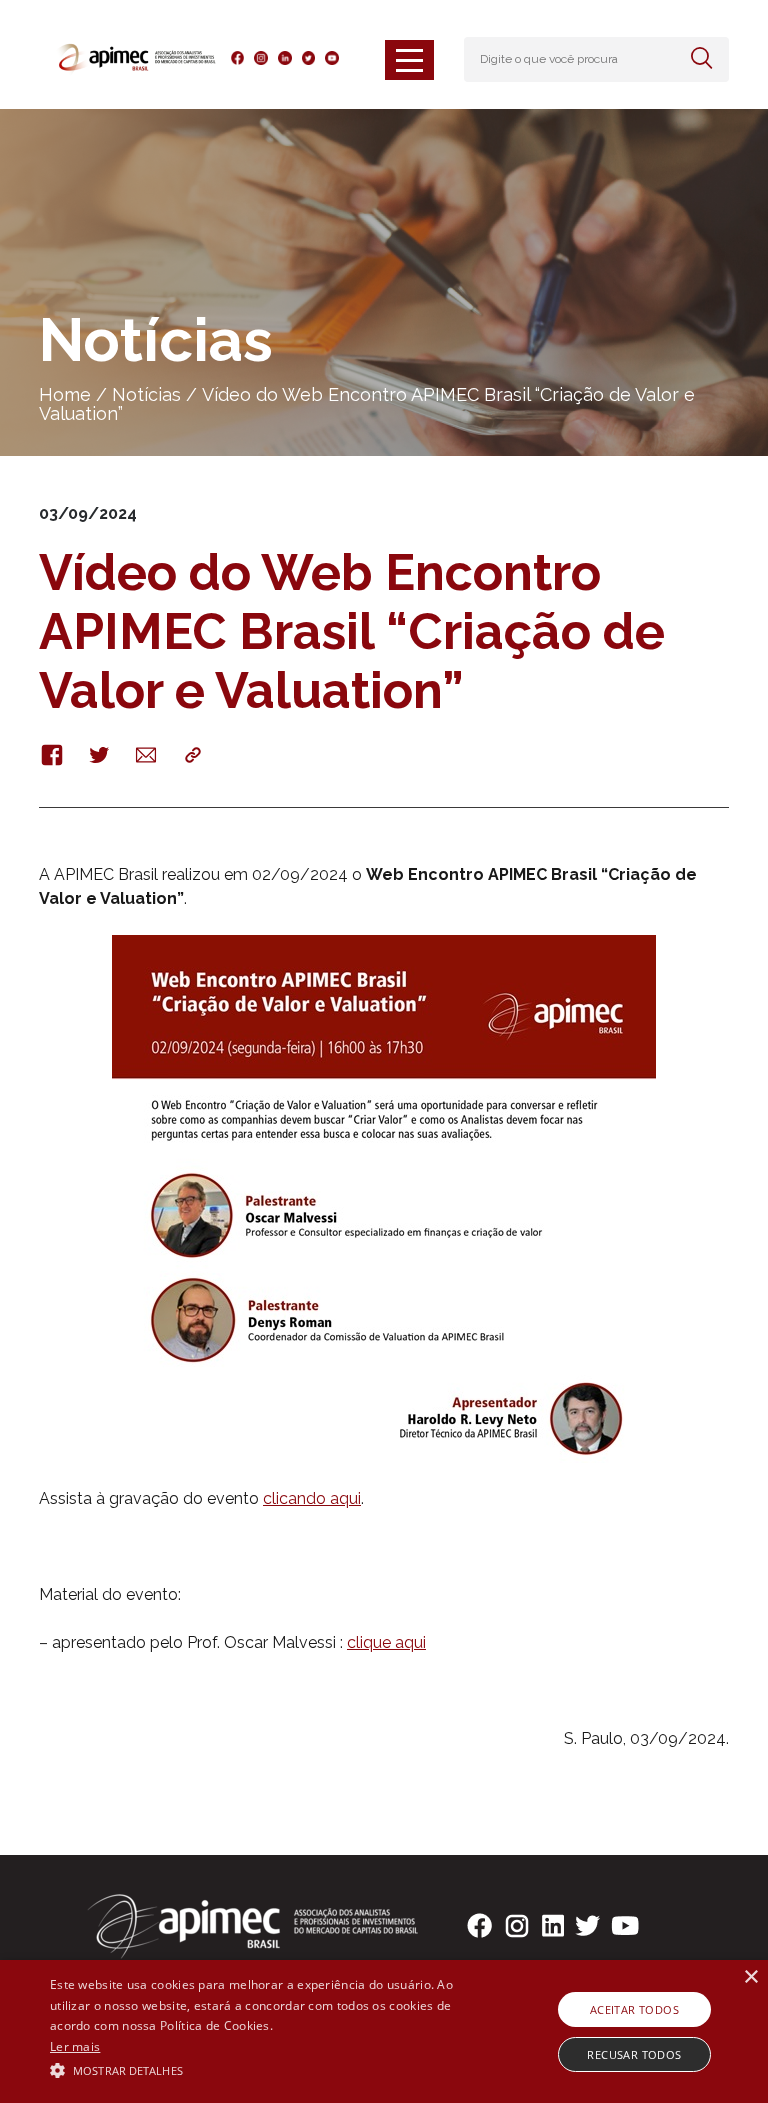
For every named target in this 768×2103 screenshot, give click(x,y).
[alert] (384, 2031)
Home (65, 394)
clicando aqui (312, 1498)
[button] (267, 2069)
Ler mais (75, 2046)
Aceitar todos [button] (634, 2009)
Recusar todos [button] (634, 2054)
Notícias (146, 394)
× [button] (750, 1977)
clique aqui (386, 1642)
